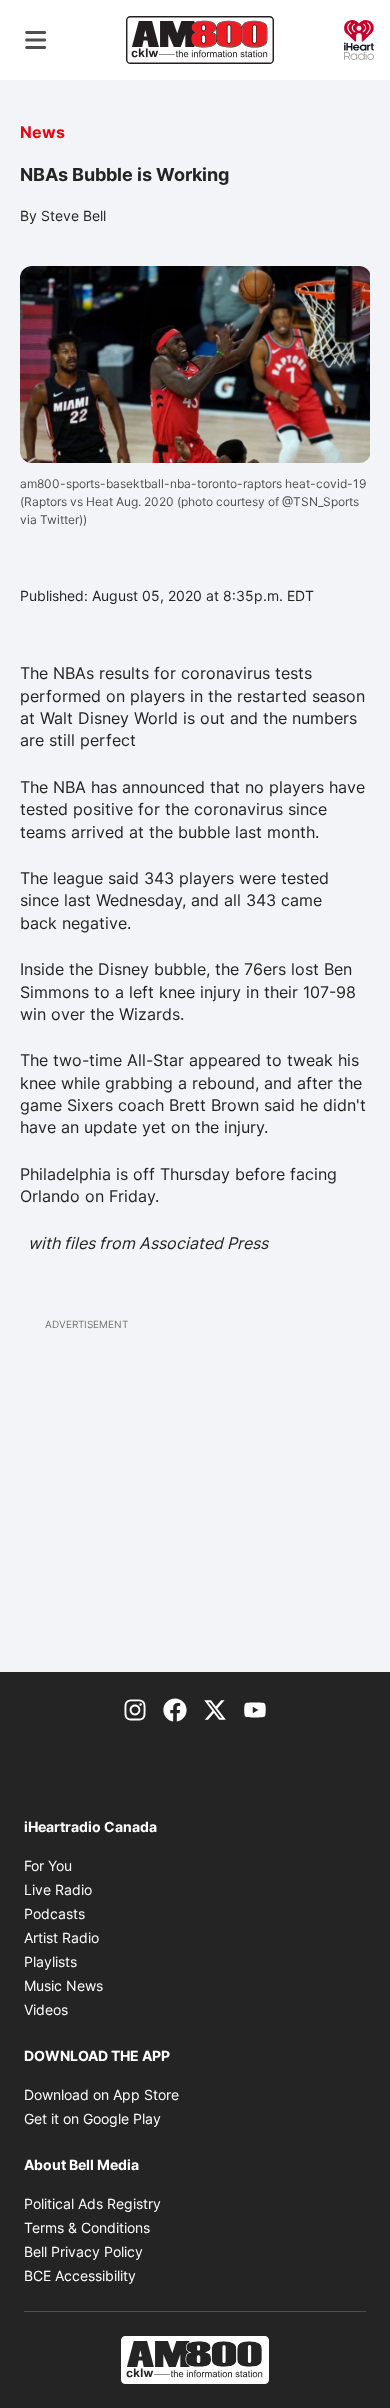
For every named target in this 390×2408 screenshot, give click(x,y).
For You (48, 1865)
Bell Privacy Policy (83, 2251)
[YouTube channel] (255, 1708)
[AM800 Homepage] (200, 40)
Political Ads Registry (92, 2203)
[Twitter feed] (215, 1708)
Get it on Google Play (92, 2118)
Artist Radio (61, 1937)
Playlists (50, 1961)
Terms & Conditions (87, 2227)
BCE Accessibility (80, 2275)
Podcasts (54, 1913)
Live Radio (58, 1889)
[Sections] (36, 40)
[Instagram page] (135, 1708)
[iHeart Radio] (359, 38)
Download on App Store (101, 2094)
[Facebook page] (175, 1708)
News (42, 132)
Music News (63, 1985)
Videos (46, 2009)
